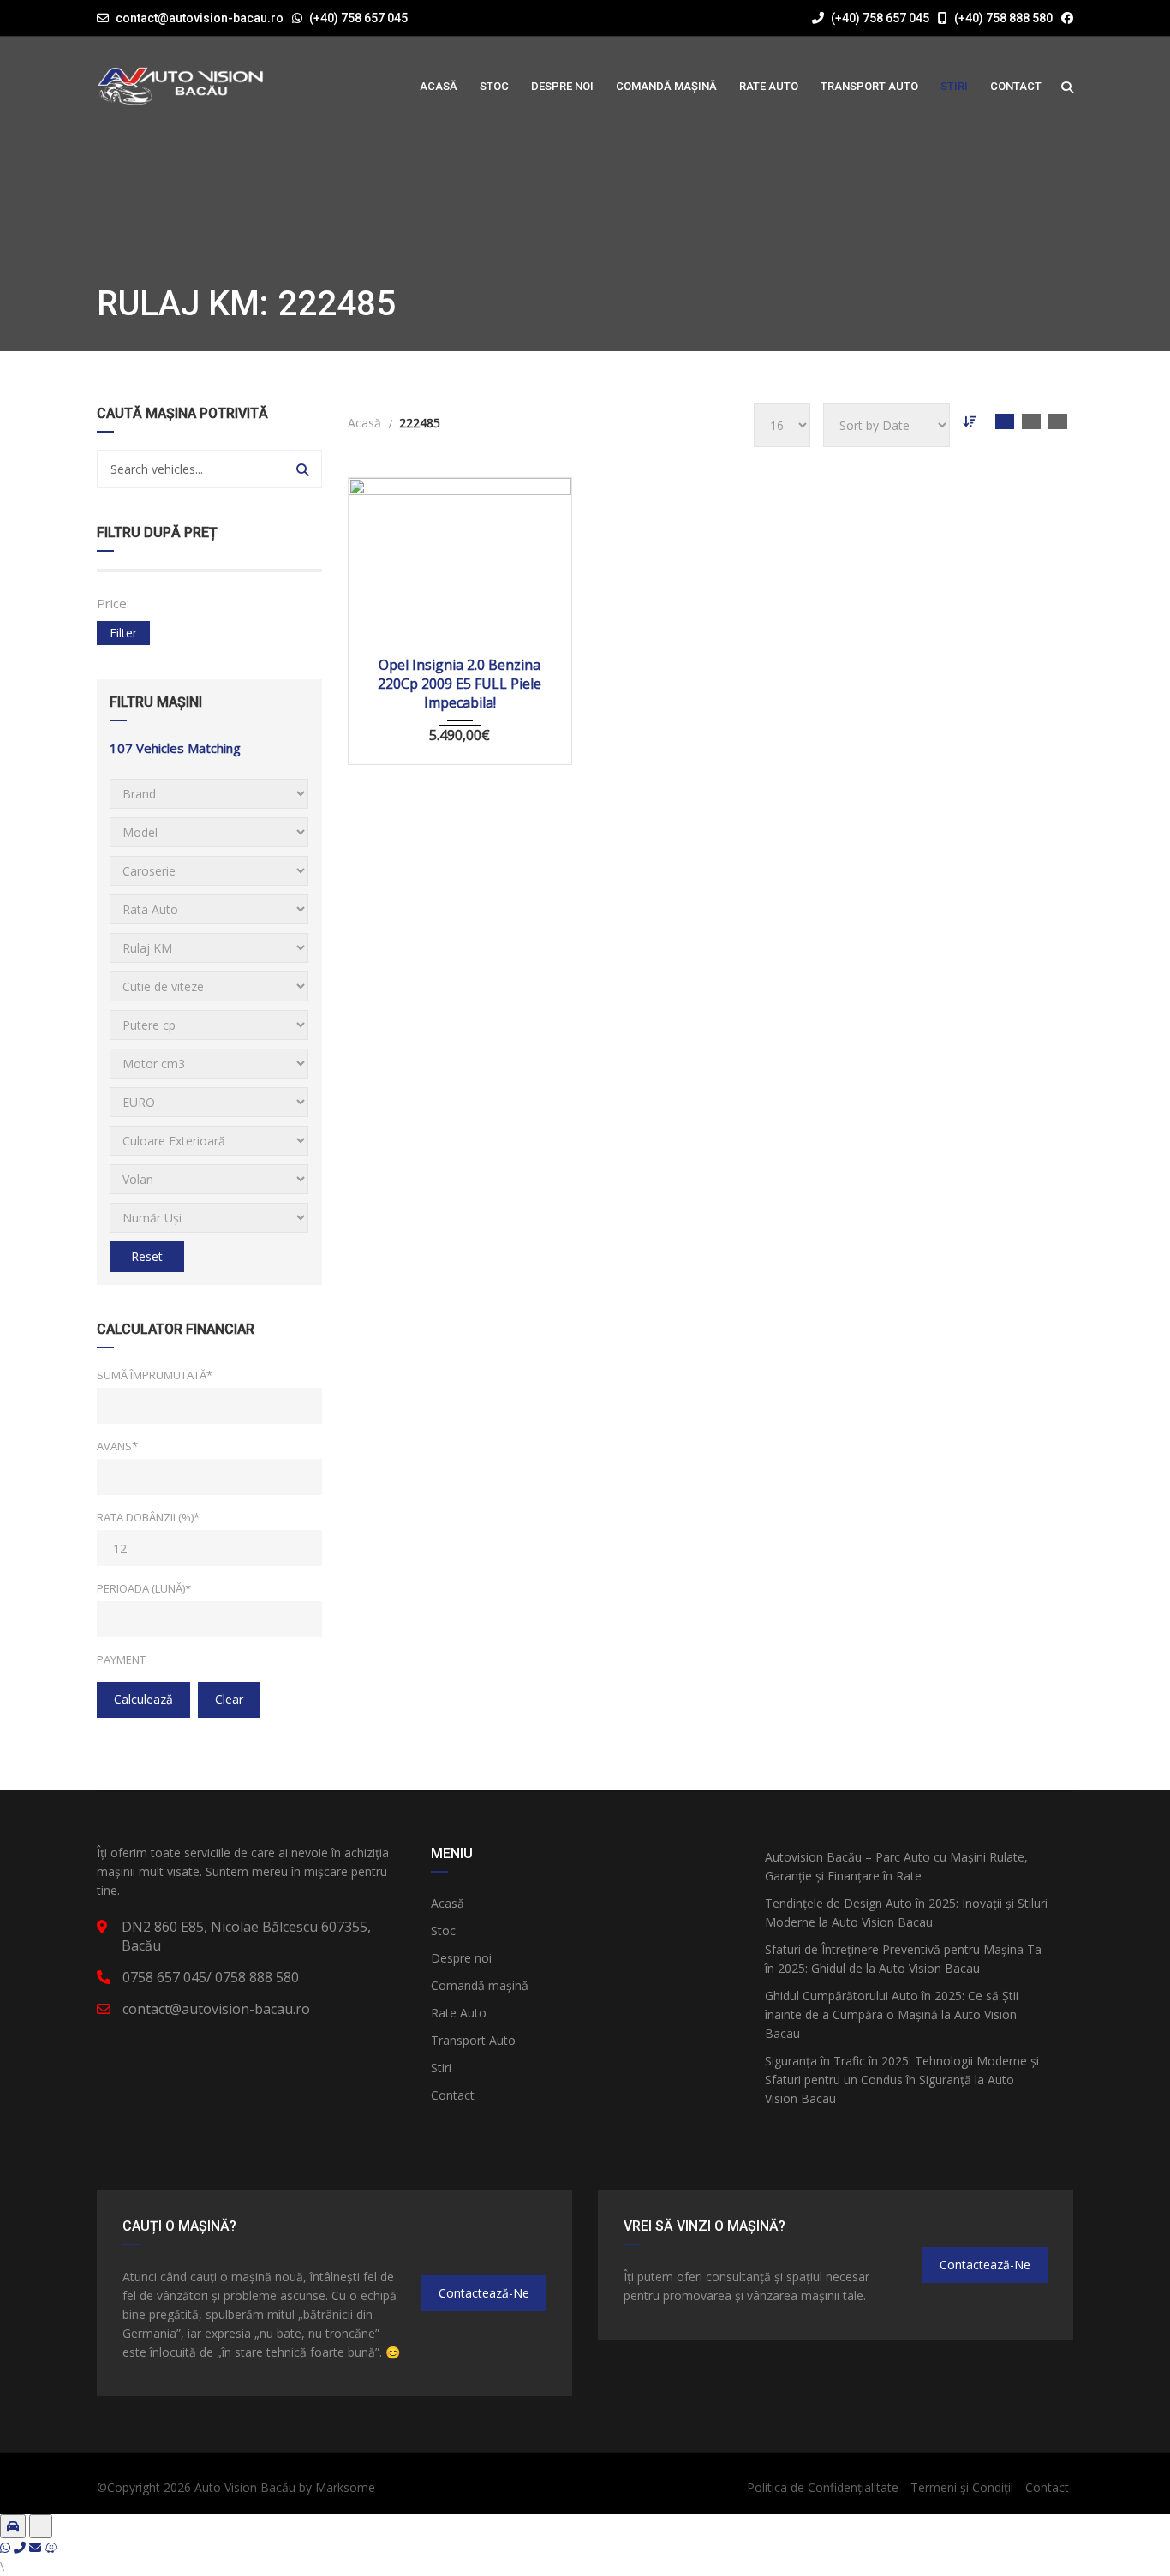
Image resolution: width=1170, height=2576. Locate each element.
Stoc (443, 1931)
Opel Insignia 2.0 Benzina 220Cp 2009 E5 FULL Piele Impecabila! (460, 684)
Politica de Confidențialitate (823, 2487)
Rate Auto (459, 2013)
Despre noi (461, 1958)
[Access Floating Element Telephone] (21, 2547)
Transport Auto (473, 2040)
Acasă (448, 1903)
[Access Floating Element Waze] (51, 2547)
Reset (147, 1256)
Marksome (345, 2487)
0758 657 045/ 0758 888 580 (211, 1977)
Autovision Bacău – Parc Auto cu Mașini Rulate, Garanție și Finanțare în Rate (896, 1866)
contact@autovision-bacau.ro (200, 18)
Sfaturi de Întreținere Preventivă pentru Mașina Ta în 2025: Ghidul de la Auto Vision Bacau (903, 1959)
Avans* (117, 1446)
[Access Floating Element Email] (37, 2547)
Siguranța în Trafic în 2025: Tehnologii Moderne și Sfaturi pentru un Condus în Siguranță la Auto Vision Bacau (902, 2080)
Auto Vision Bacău (245, 2487)
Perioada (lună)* (144, 1588)
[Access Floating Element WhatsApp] (7, 2547)
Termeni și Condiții (962, 2487)
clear (229, 1699)
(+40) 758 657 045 (358, 18)
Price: (113, 603)
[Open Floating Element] (13, 2526)
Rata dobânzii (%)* (148, 1517)
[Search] (303, 469)
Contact (453, 2095)
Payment (121, 1659)
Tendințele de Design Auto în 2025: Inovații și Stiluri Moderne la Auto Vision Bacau (906, 1913)
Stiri (441, 2068)
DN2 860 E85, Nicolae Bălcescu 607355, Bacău (246, 1936)
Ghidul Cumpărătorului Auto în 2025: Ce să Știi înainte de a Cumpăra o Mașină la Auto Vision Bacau (892, 2014)
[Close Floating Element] (41, 2526)
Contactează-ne (484, 2293)
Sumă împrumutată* (155, 1375)
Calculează (143, 1699)
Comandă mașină (480, 1985)
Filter (123, 633)
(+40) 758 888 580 (1002, 18)
